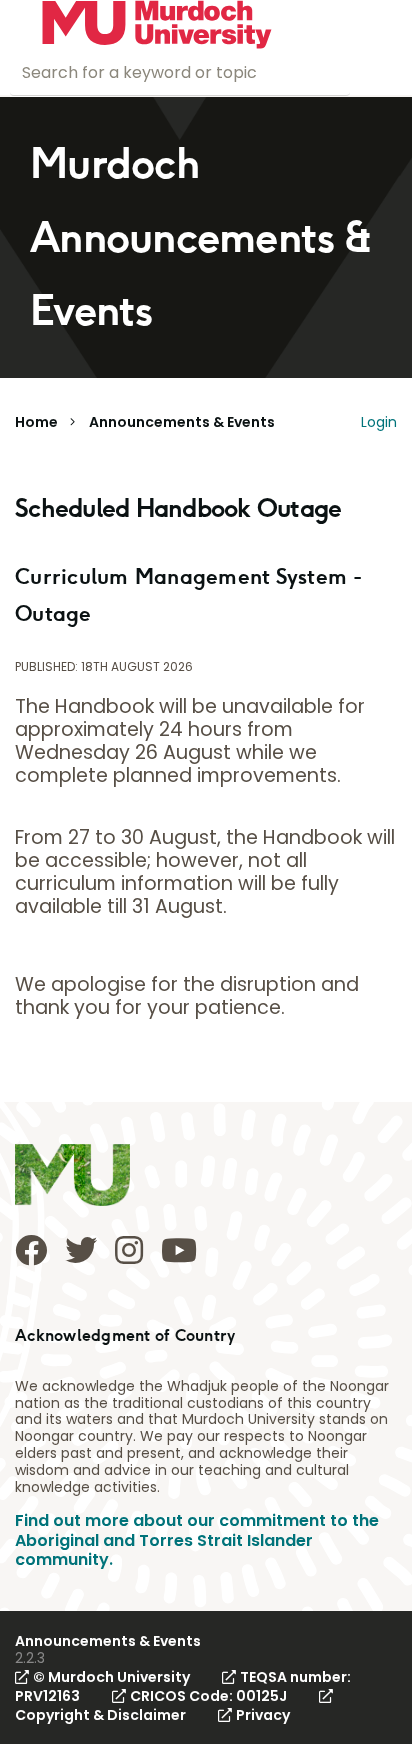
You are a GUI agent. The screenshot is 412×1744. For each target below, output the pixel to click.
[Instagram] (129, 1250)
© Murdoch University (111, 1677)
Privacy (263, 1715)
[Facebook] (31, 1250)
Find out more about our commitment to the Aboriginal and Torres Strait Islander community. (197, 1539)
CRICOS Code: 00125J (208, 1696)
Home (36, 422)
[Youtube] (179, 1250)
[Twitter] (81, 1250)
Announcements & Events (182, 422)
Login (379, 422)
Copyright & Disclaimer (100, 1715)
